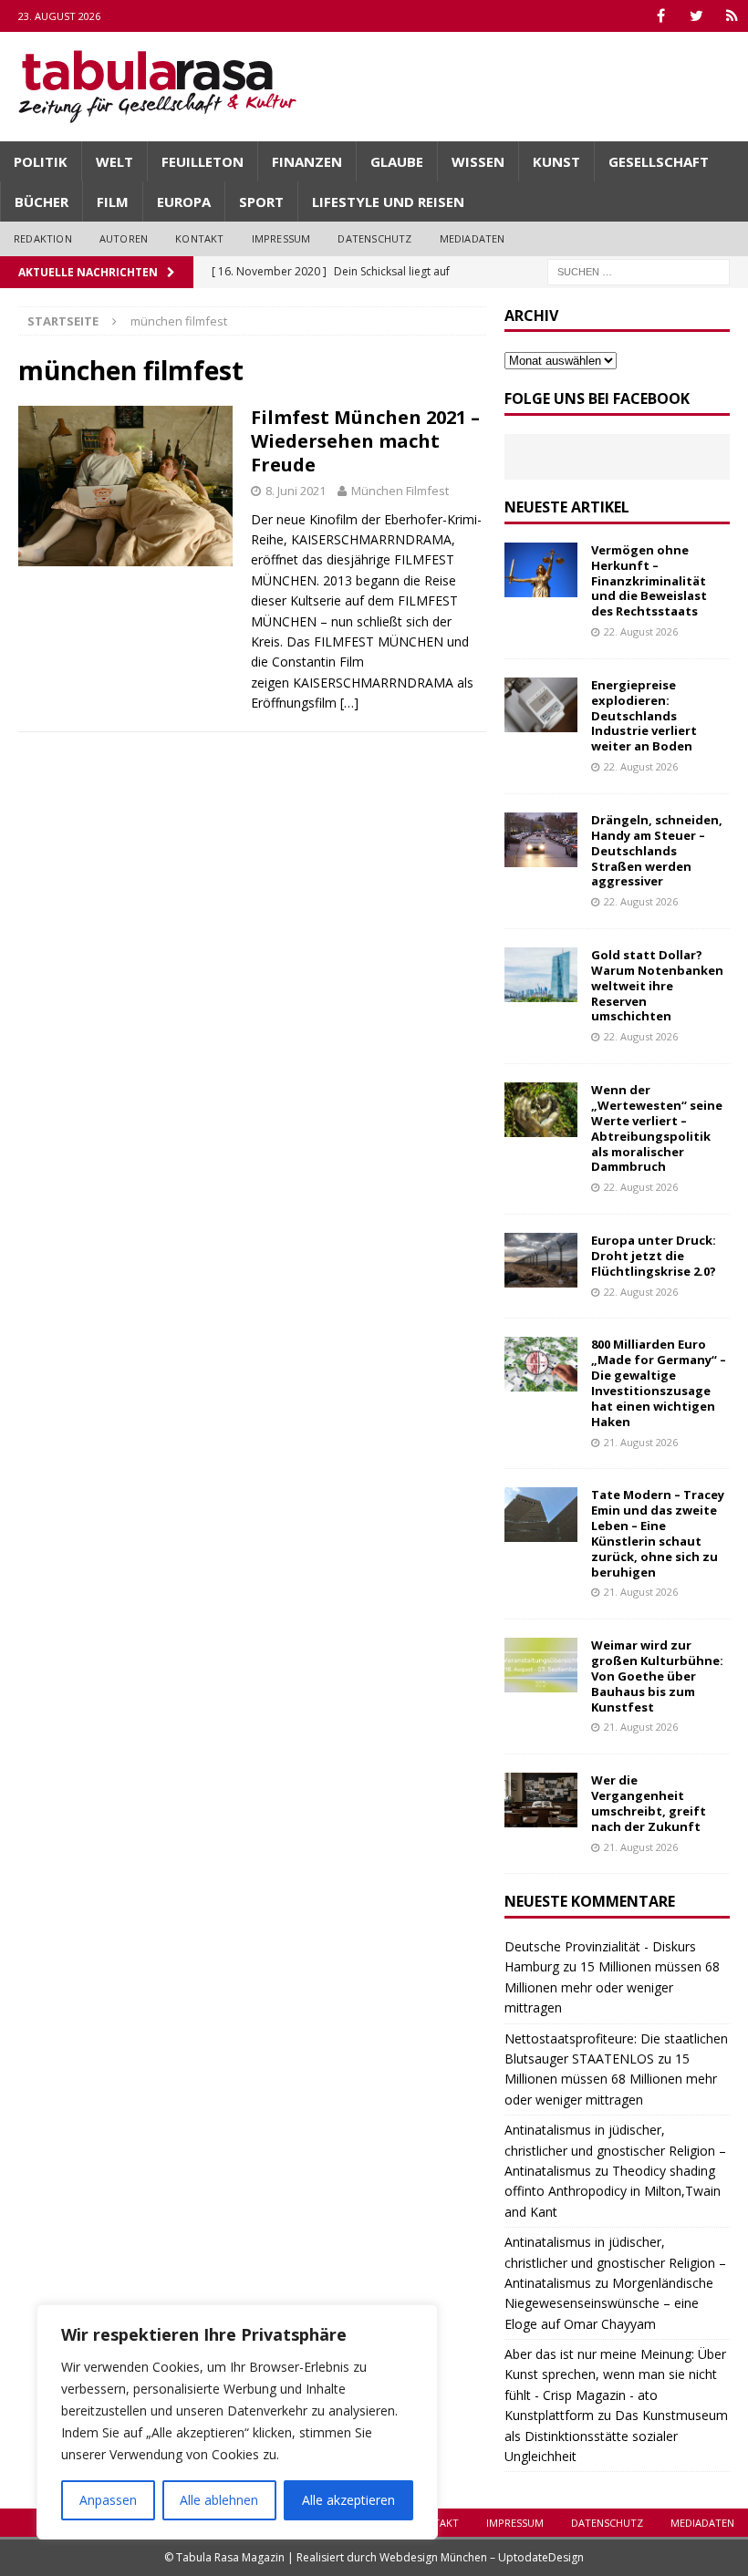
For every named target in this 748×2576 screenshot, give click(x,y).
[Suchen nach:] (639, 270)
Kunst (556, 161)
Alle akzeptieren (348, 2500)
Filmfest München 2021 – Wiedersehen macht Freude (365, 441)
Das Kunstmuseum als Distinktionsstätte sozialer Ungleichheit (616, 2436)
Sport (261, 202)
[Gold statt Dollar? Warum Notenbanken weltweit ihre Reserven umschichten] (541, 975)
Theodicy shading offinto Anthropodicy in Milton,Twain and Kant (613, 2191)
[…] (349, 703)
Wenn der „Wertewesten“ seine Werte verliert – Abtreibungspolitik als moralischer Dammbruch (657, 1128)
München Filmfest (400, 491)
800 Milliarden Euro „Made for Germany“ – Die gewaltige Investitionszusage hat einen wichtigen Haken (659, 1382)
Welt (114, 161)
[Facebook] (661, 16)
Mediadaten (473, 238)
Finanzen (307, 161)
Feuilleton (203, 161)
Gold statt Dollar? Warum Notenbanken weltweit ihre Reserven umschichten (657, 986)
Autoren (124, 238)
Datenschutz (374, 238)
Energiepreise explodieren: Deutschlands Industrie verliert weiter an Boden (644, 716)
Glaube (397, 161)
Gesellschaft (659, 161)
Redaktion (43, 238)
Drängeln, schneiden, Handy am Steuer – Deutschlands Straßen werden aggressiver (657, 851)
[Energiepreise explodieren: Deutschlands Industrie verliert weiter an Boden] (541, 705)
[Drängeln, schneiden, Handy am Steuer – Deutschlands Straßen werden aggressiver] (541, 840)
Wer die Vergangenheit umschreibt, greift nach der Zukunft (649, 1803)
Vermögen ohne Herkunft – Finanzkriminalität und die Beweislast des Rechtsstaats (649, 581)
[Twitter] (696, 16)
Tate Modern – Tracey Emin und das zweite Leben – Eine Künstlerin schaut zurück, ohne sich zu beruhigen (658, 1533)
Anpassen (108, 2500)
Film (113, 202)
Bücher (42, 202)
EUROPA (184, 202)
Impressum (281, 238)
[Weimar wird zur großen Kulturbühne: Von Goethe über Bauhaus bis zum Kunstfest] (541, 1665)
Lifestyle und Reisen (388, 202)
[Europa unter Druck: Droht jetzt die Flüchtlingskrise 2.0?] (541, 1260)
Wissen (478, 161)
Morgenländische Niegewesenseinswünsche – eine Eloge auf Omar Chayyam (609, 2303)
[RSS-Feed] (732, 16)
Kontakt (199, 238)
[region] (237, 2422)
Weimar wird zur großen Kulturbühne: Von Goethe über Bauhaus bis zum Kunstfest (657, 1676)
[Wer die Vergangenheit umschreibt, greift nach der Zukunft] (541, 1800)
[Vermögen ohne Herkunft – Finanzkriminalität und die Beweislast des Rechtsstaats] (541, 570)
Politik (41, 161)
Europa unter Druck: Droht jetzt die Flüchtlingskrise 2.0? (654, 1256)
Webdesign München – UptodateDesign (482, 2557)
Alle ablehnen (219, 2500)
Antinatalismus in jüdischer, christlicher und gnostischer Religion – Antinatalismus (615, 2150)
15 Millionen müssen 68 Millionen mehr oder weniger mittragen (612, 1987)
